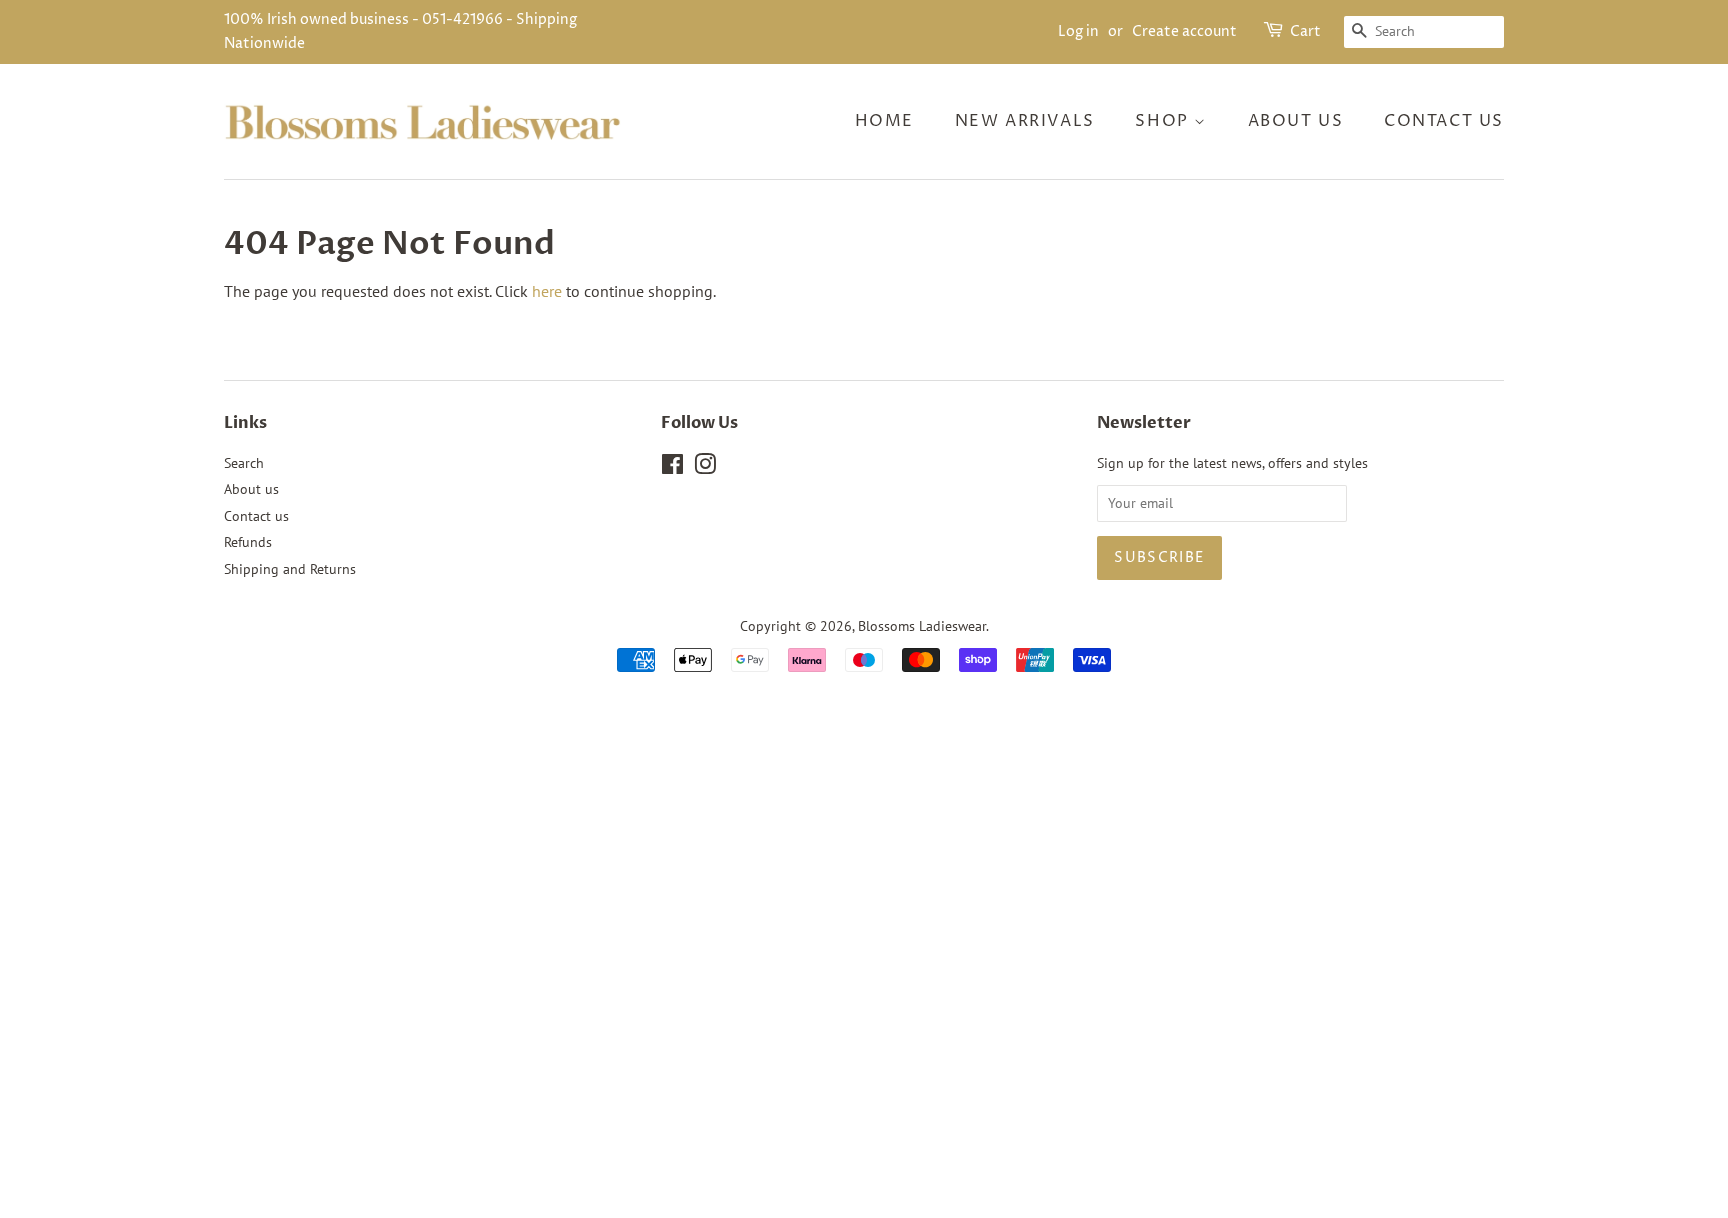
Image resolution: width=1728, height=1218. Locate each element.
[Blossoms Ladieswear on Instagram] (705, 468)
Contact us (1444, 121)
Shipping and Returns (290, 569)
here (547, 291)
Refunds (248, 542)
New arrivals (1025, 121)
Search (244, 463)
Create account (1184, 31)
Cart (1305, 31)
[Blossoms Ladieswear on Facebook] (672, 468)
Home (884, 121)
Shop (1164, 121)
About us (1296, 121)
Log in (1078, 31)
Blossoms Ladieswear (922, 626)
